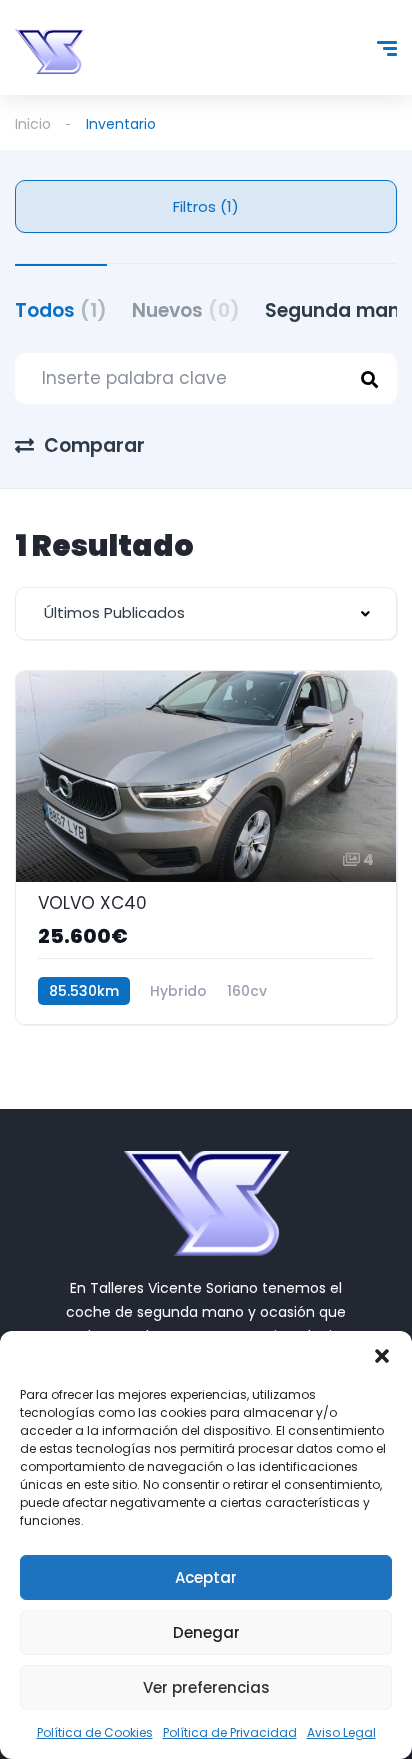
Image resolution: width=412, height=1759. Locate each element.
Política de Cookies (95, 1732)
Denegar (206, 1632)
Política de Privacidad (230, 1732)
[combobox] (206, 613)
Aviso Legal (341, 1732)
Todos (61, 310)
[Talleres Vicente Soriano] (50, 51)
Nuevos (186, 310)
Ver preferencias (206, 1687)
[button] (382, 1356)
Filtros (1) (206, 206)
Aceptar (206, 1577)
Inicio (33, 124)
